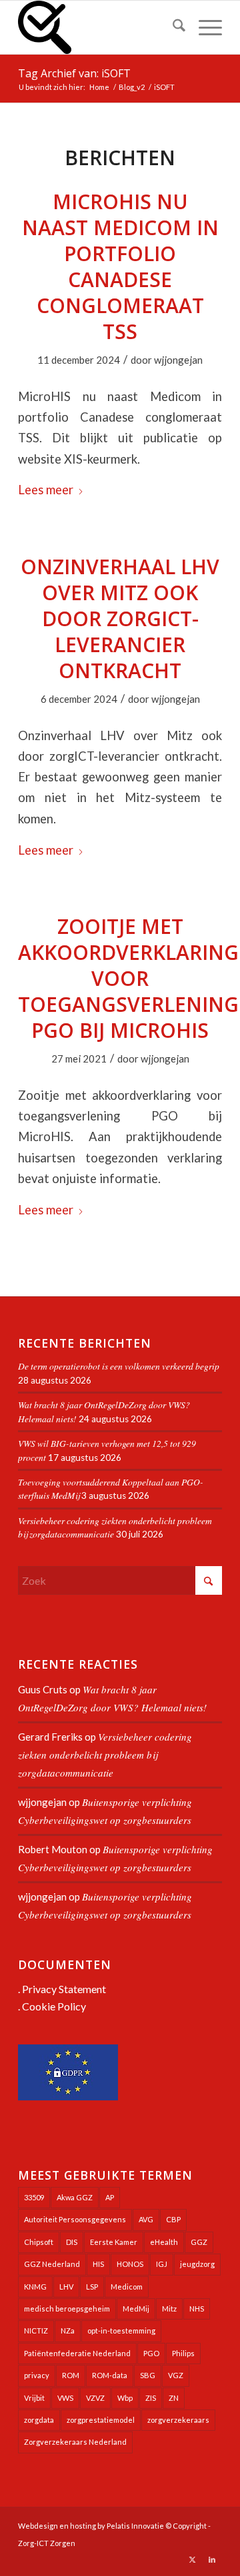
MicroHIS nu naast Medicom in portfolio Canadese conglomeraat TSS (120, 266)
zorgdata (39, 2420)
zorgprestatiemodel (101, 2420)
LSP (92, 2287)
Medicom (127, 2287)
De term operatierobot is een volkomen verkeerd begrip (119, 1366)
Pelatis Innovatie (135, 2526)
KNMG (35, 2287)
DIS (72, 2242)
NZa (68, 2331)
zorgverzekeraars (178, 2420)
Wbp (125, 2398)
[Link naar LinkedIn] (212, 2559)
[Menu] (204, 27)
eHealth (164, 2242)
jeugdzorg (197, 2264)
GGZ (199, 2242)
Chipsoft (39, 2242)
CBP (173, 2219)
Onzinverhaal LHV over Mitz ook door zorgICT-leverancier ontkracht (120, 619)
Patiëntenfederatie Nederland (77, 2353)
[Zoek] (172, 27)
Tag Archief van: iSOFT (74, 73)
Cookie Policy (54, 2006)
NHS (197, 2309)
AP (110, 2197)
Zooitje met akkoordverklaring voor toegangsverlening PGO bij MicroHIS (128, 978)
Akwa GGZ (75, 2197)
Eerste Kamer (114, 2242)
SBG (148, 2375)
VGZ (176, 2375)
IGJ (162, 2264)
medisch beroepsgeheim (67, 2309)
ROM (71, 2375)
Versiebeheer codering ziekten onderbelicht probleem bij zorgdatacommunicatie (105, 1755)
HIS (98, 2264)
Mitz (169, 2309)
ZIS (151, 2398)
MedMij (136, 2309)
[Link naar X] (192, 2559)
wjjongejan (178, 360)
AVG (146, 2219)
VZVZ (95, 2398)
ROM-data (110, 2375)
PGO (151, 2353)
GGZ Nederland (52, 2264)
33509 (34, 2197)
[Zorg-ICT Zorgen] (100, 27)
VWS (65, 2398)
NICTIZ (36, 2331)
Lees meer (46, 490)
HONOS (130, 2264)
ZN (174, 2398)
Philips (183, 2353)
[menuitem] (172, 27)
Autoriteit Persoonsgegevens (75, 2219)
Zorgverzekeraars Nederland (75, 2442)
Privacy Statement (64, 1989)
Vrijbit (34, 2398)
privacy (37, 2375)
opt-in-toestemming (121, 2331)
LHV (66, 2287)
